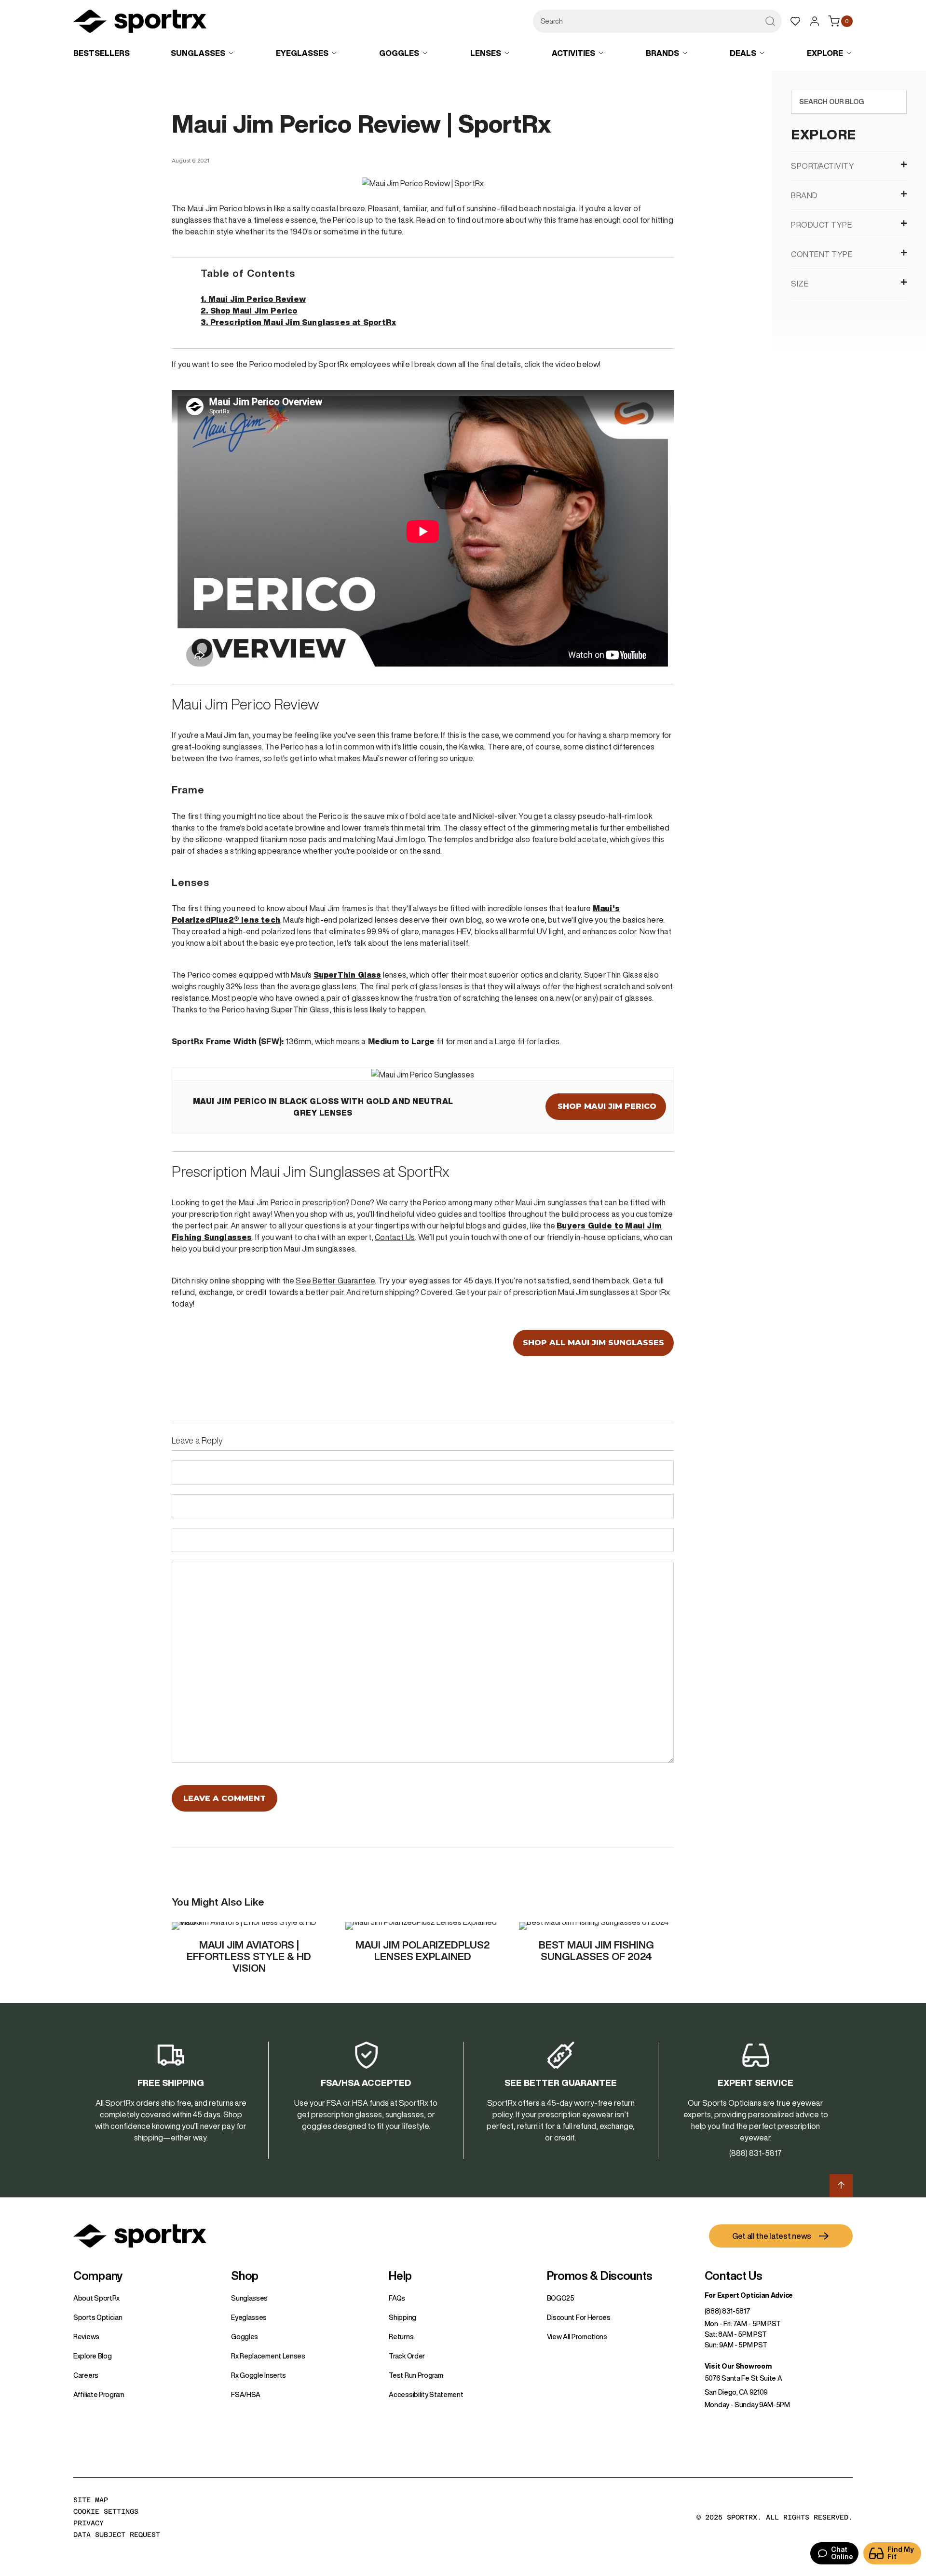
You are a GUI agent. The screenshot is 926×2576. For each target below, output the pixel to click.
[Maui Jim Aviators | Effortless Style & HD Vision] (249, 1922)
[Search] (897, 102)
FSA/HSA (246, 2395)
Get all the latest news (772, 2236)
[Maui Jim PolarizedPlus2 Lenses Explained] (421, 1922)
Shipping (402, 2317)
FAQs (397, 2298)
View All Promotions (577, 2337)
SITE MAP (91, 2500)
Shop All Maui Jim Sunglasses (593, 1343)
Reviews (86, 2337)
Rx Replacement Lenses (268, 2356)
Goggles (245, 2337)
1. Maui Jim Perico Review (253, 299)
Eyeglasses (249, 2317)
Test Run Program (416, 2375)
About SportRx (96, 2298)
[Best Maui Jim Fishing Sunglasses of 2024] (594, 1922)
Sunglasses (249, 2298)
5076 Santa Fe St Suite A (743, 2378)
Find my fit (901, 2553)
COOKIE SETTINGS (106, 2511)
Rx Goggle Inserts (259, 2375)
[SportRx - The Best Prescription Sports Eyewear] (140, 23)
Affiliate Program (99, 2395)
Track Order (407, 2356)
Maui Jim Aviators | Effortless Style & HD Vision (249, 1956)
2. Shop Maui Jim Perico (249, 311)
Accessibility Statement (426, 2395)
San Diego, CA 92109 (736, 2392)
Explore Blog (92, 2356)
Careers (86, 2375)
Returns (401, 2337)
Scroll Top (841, 2186)
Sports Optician (98, 2317)
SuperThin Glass (347, 975)
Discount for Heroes (579, 2317)
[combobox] (657, 21)
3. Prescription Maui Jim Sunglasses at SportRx (298, 322)
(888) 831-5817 (728, 2311)
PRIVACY (89, 2523)
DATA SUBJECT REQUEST (117, 2535)
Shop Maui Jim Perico (606, 1106)
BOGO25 (561, 2298)
